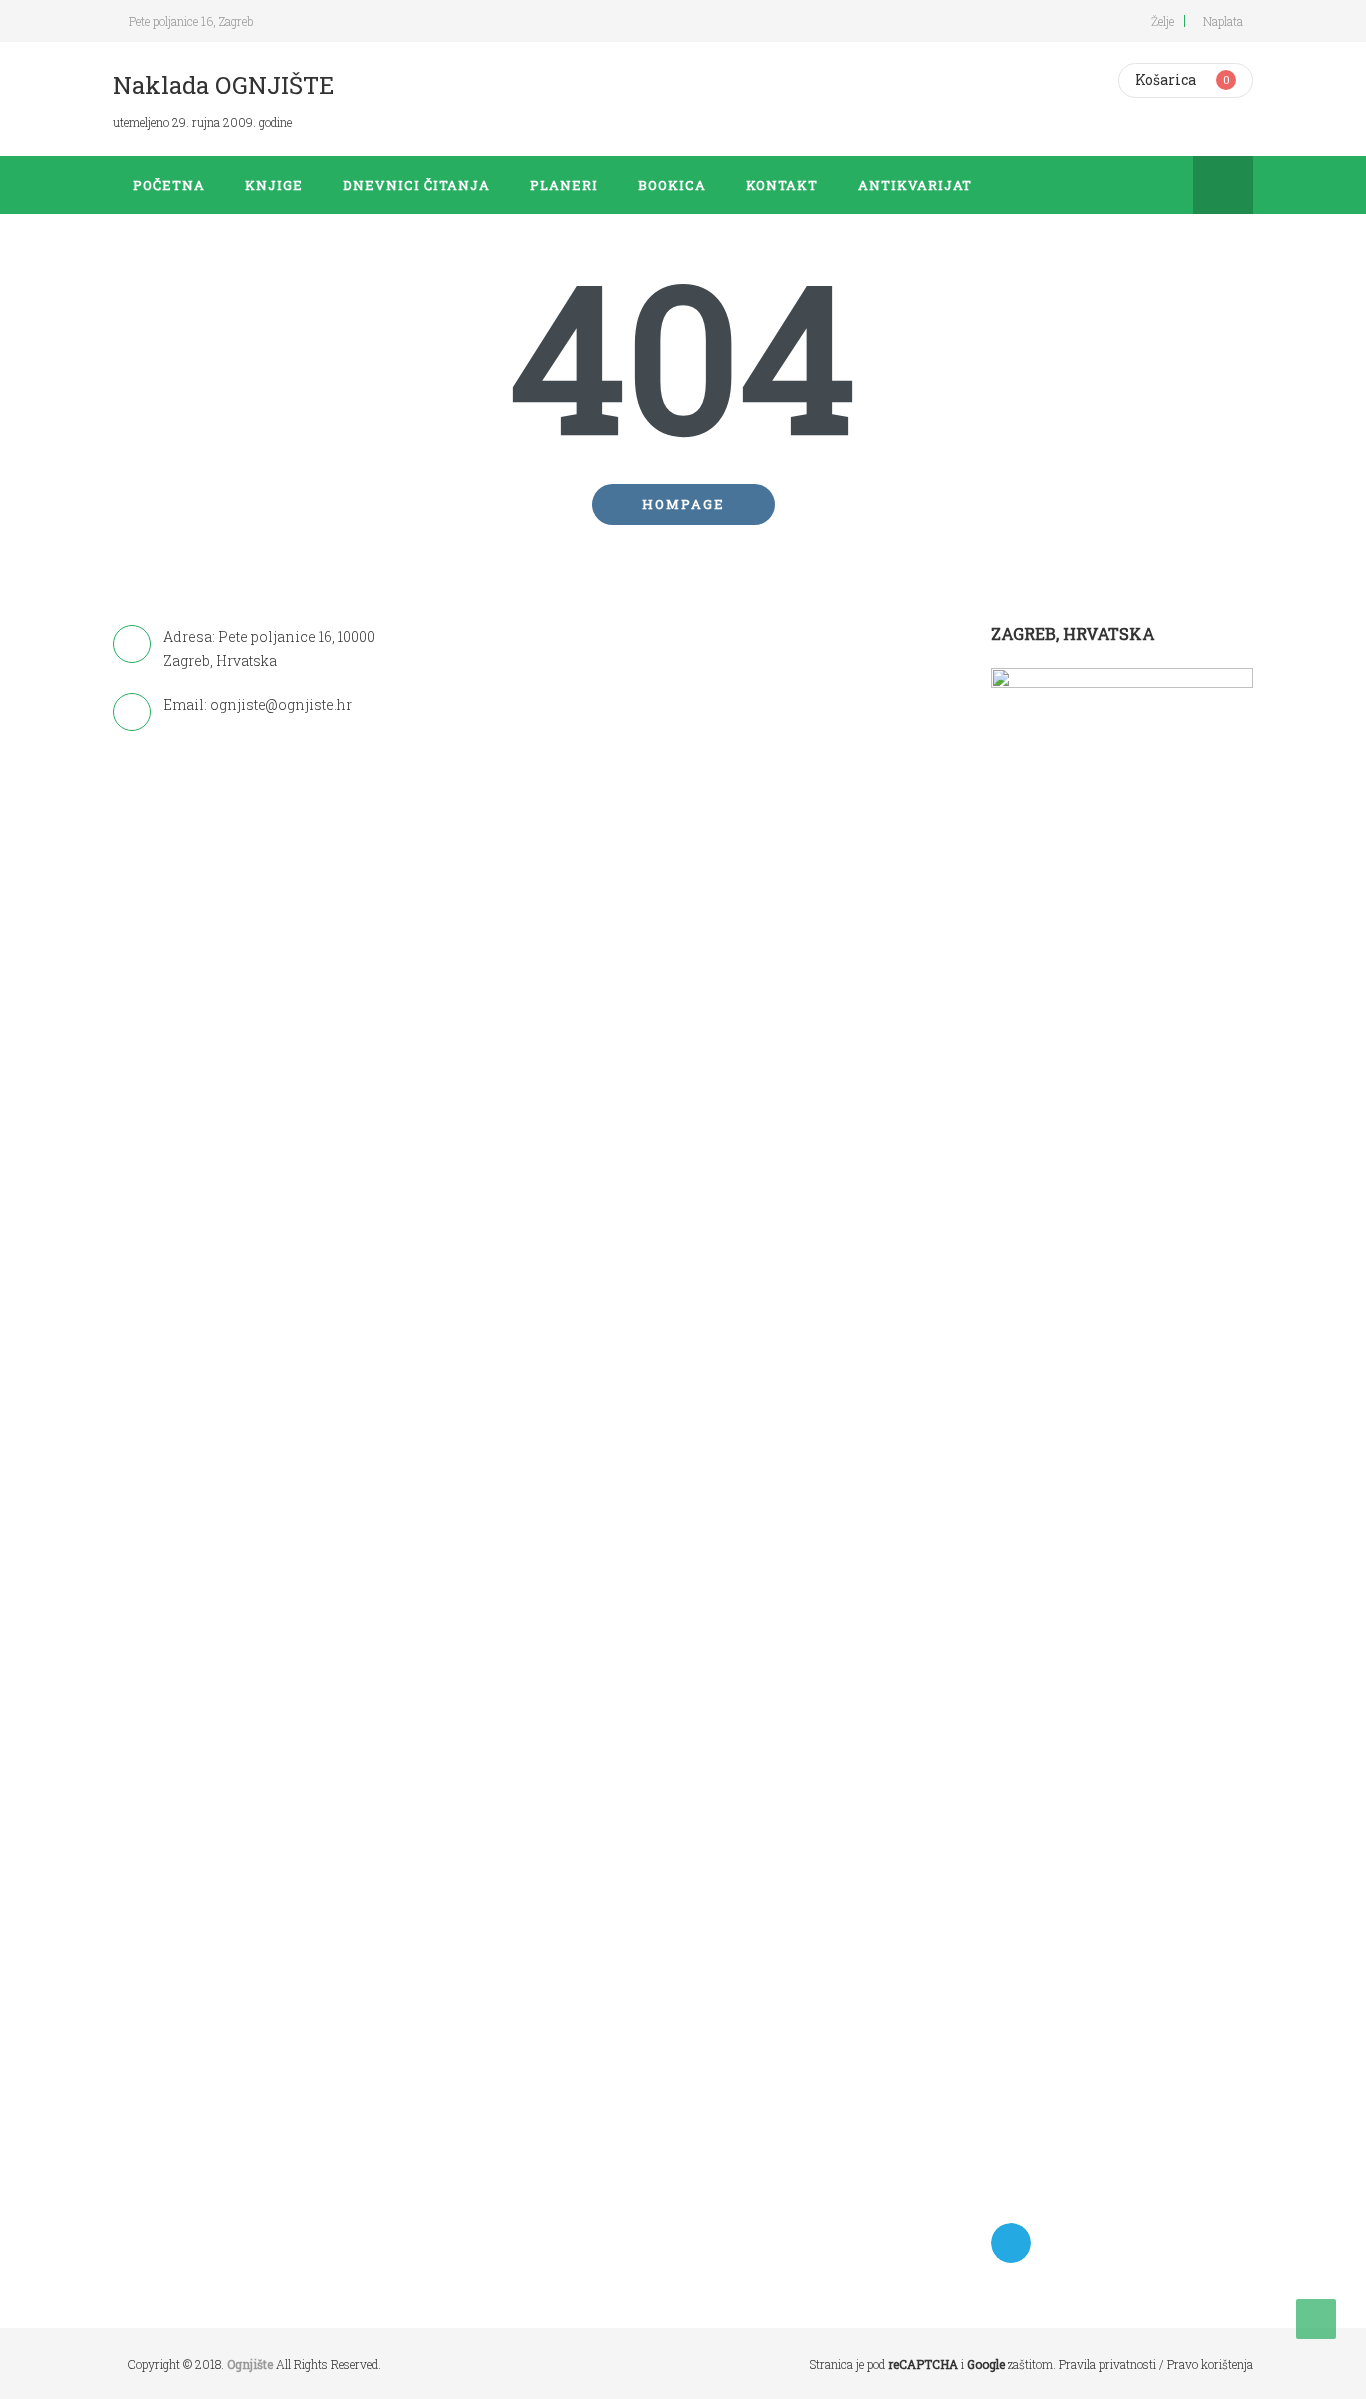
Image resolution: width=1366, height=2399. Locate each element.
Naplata (1223, 21)
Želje (1162, 21)
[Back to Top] (1316, 2319)
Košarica (1165, 79)
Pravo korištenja (1210, 2364)
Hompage (683, 504)
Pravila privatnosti (1107, 2364)
